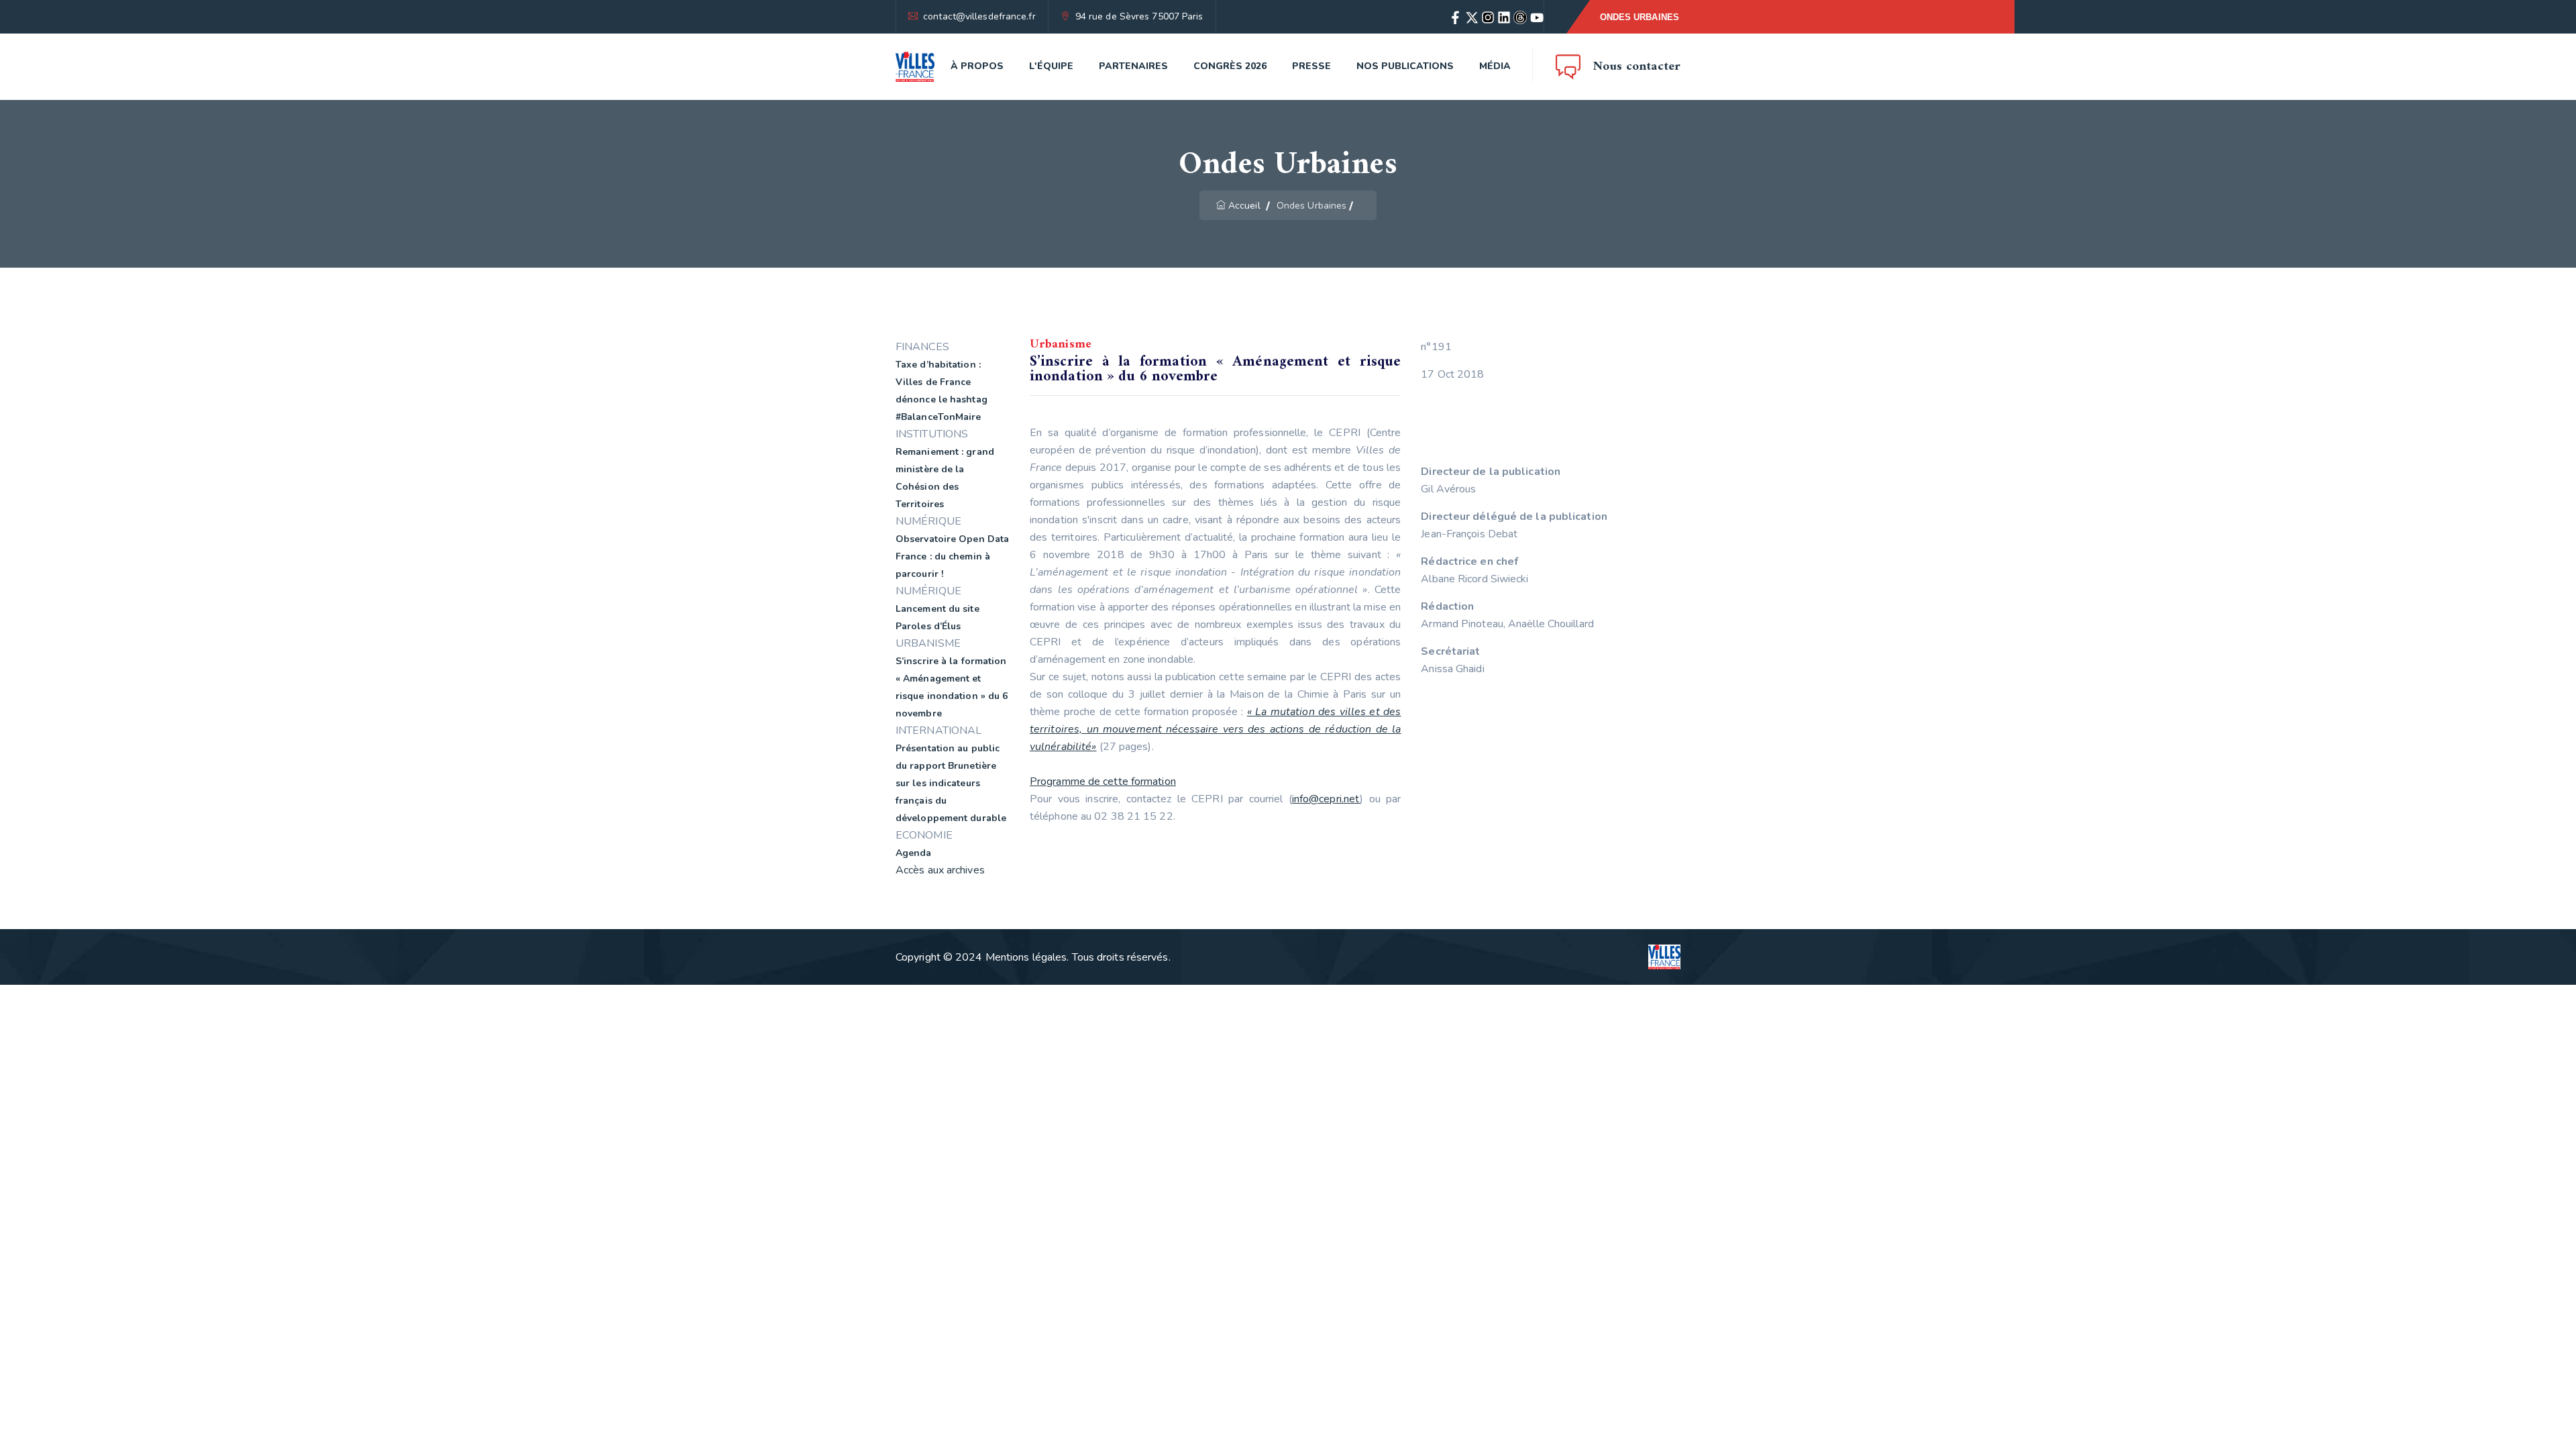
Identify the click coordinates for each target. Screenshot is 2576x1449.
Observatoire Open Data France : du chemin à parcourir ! (952, 556)
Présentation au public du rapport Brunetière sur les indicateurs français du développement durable (951, 783)
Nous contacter (1637, 67)
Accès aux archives (940, 870)
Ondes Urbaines (1640, 17)
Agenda (914, 853)
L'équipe (1051, 66)
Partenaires (1133, 66)
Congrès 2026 (1230, 66)
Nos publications (1405, 66)
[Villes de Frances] (915, 67)
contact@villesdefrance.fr (979, 16)
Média (1495, 66)
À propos (977, 66)
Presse (1311, 66)
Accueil (1244, 206)
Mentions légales (1026, 957)
